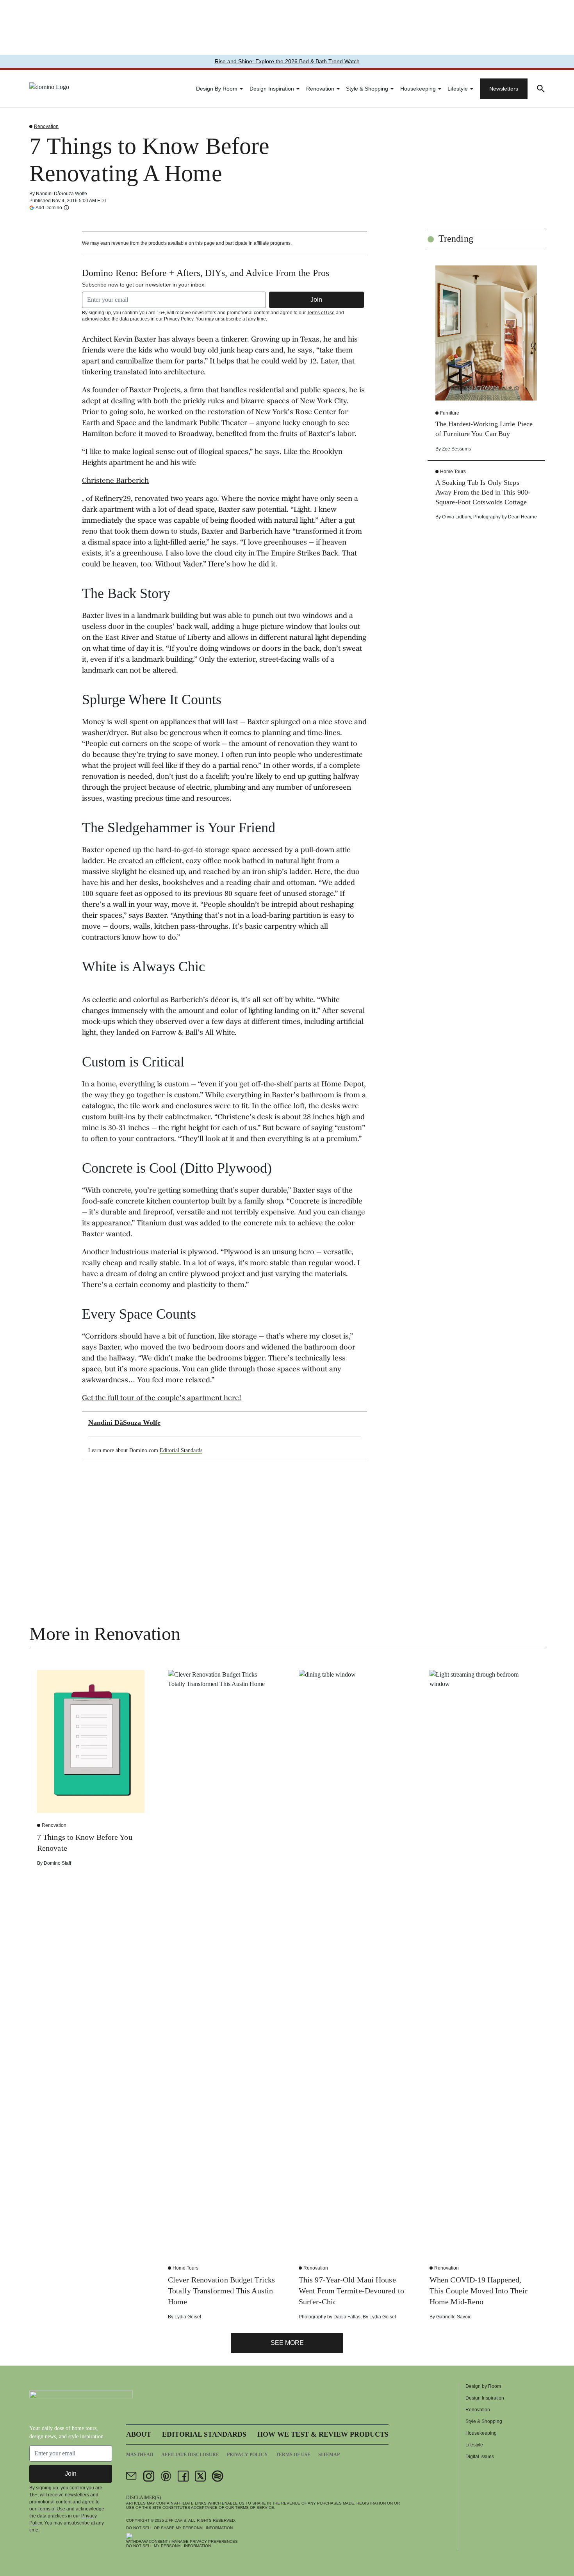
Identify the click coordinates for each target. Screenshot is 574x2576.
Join (316, 300)
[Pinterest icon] (166, 2476)
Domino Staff (57, 1863)
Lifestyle (458, 89)
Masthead (140, 2455)
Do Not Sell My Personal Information (168, 2546)
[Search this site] (541, 89)
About (139, 2434)
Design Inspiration (272, 89)
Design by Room (217, 89)
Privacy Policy (179, 319)
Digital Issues (480, 2457)
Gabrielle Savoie (454, 2317)
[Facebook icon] (183, 2476)
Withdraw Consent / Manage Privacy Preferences (182, 2541)
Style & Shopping (367, 89)
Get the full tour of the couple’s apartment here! (162, 1399)
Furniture (450, 413)
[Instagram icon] (149, 2476)
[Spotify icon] (217, 2476)
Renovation (320, 89)
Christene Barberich (115, 481)
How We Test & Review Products (323, 2434)
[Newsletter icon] (132, 2476)
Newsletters (504, 89)
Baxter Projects (155, 391)
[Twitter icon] (200, 2476)
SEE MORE (287, 2343)
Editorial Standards (181, 1450)
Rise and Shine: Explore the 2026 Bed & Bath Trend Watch (287, 61)
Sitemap (329, 2455)
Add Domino (49, 207)
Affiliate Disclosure (190, 2455)
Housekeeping (418, 89)
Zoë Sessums (456, 449)
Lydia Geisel (188, 2317)
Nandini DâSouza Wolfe (61, 194)
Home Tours (453, 472)
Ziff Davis (176, 2520)
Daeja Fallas (347, 2317)
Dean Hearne (522, 517)
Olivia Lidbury (456, 517)
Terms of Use (321, 313)
